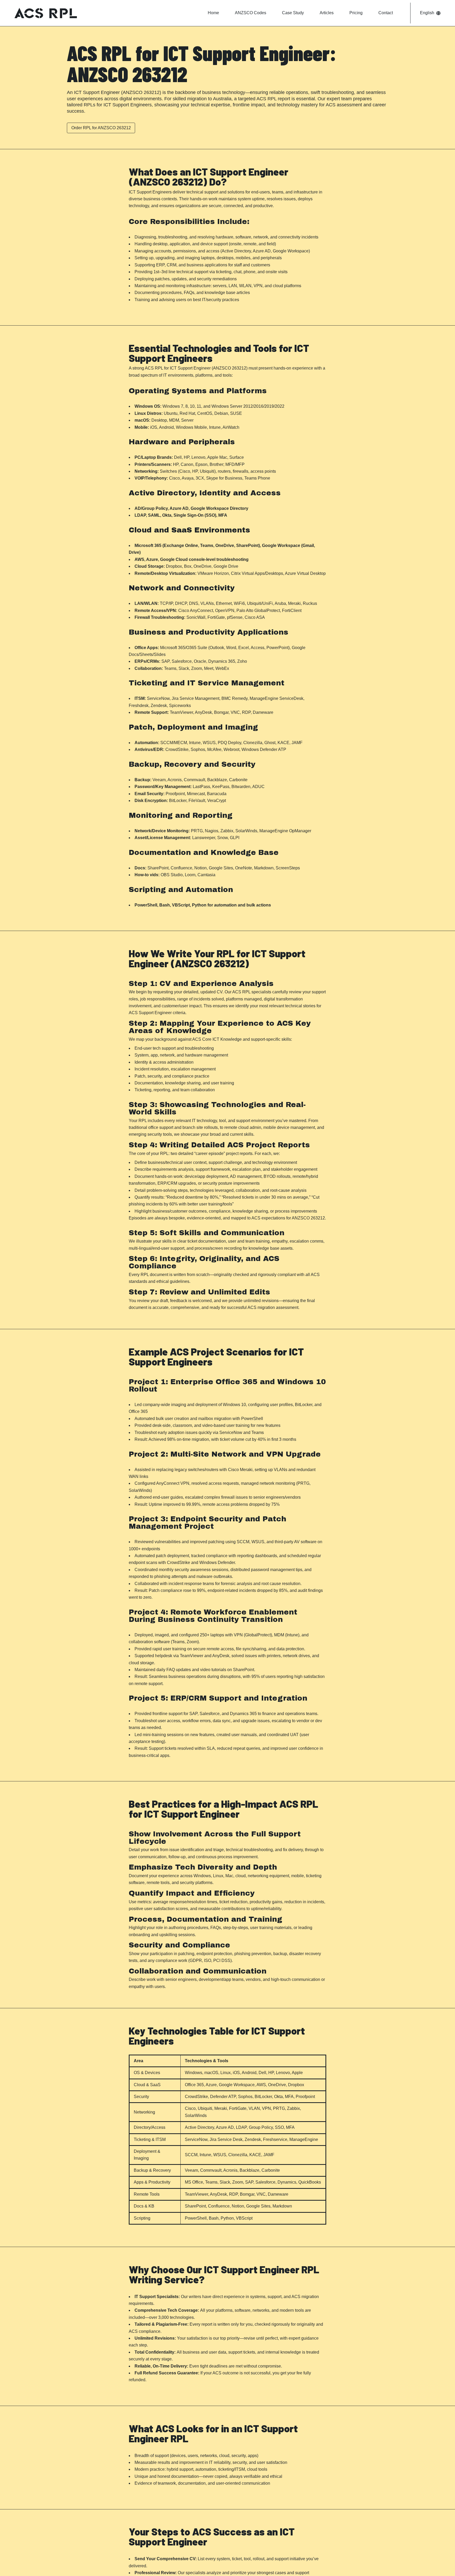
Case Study (293, 13)
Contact (386, 13)
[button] (430, 13)
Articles (327, 13)
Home (213, 13)
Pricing (356, 13)
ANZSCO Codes (251, 13)
